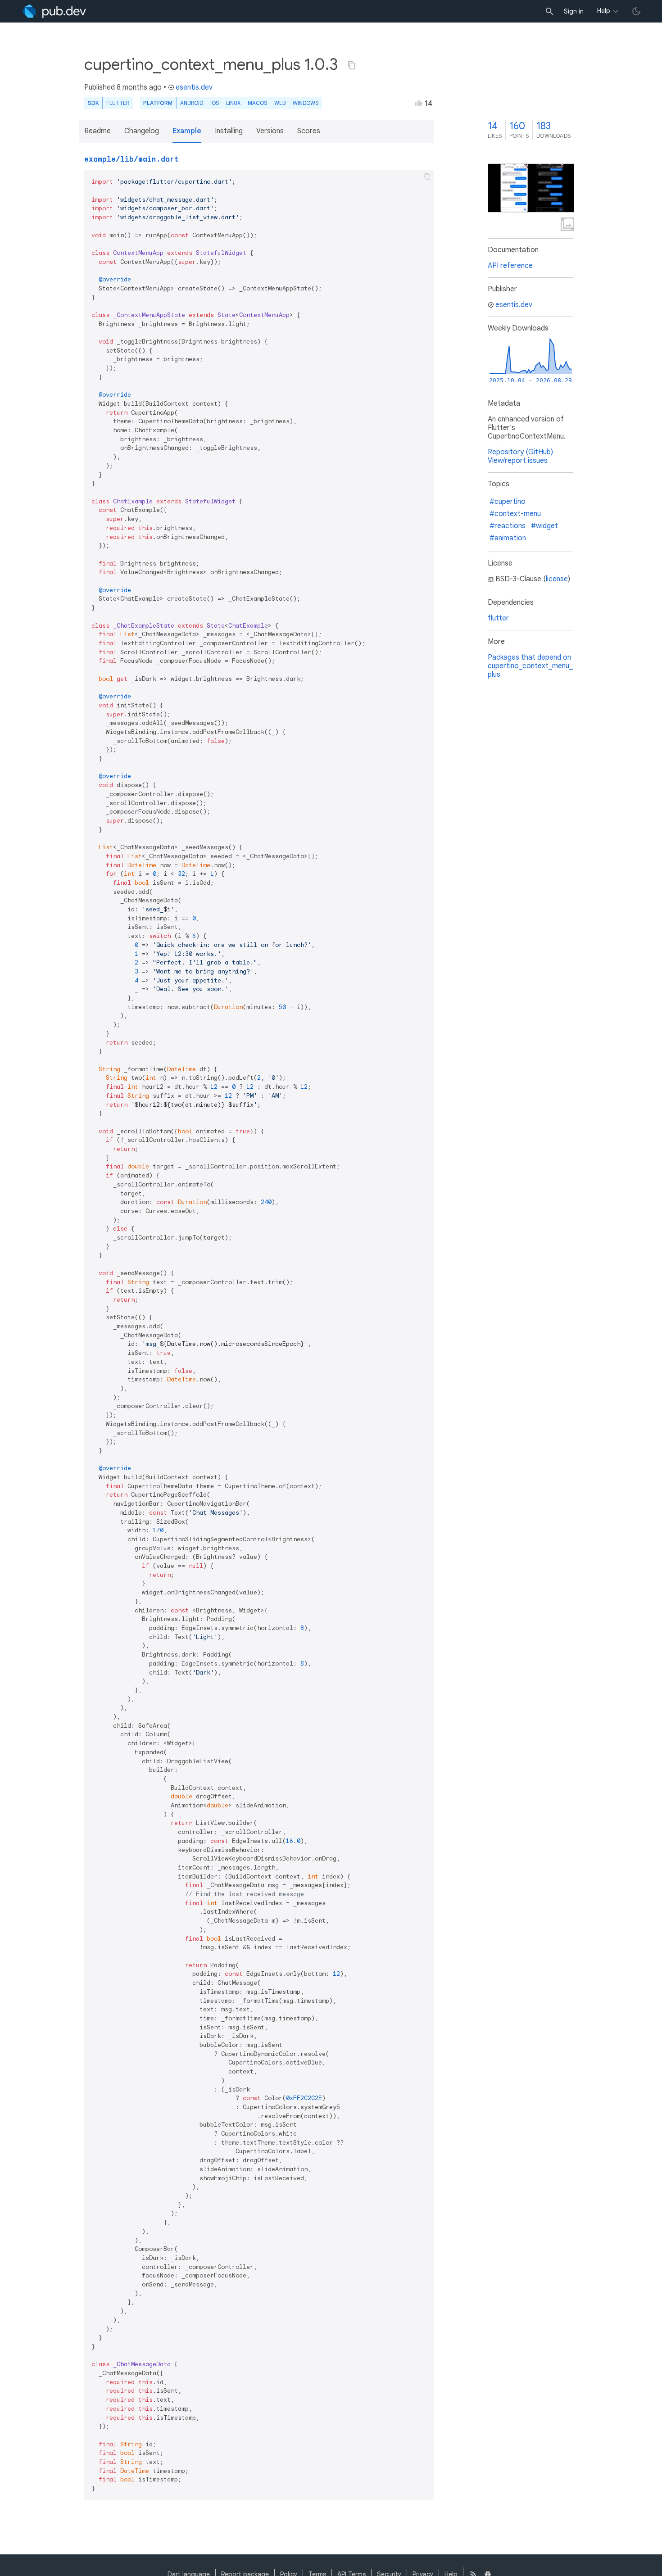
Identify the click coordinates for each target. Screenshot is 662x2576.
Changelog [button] (142, 131)
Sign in (574, 11)
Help (604, 11)
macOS (257, 103)
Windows (306, 103)
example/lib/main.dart (131, 159)
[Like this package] (419, 103)
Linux (233, 103)
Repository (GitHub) (520, 452)
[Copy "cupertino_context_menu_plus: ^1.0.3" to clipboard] (352, 65)
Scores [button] (309, 131)
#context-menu (515, 514)
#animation (508, 538)
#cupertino (508, 502)
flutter (498, 618)
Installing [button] (229, 131)
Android (192, 103)
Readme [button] (97, 131)
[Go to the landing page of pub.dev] (54, 11)
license (557, 579)
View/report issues (518, 461)
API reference (510, 266)
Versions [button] (270, 131)
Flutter (118, 103)
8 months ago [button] (139, 87)
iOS (215, 103)
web (280, 103)
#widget (544, 526)
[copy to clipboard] (427, 177)
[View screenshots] (531, 188)
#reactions (508, 526)
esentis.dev (194, 87)
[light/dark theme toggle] (636, 11)
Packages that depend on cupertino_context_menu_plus (530, 666)
